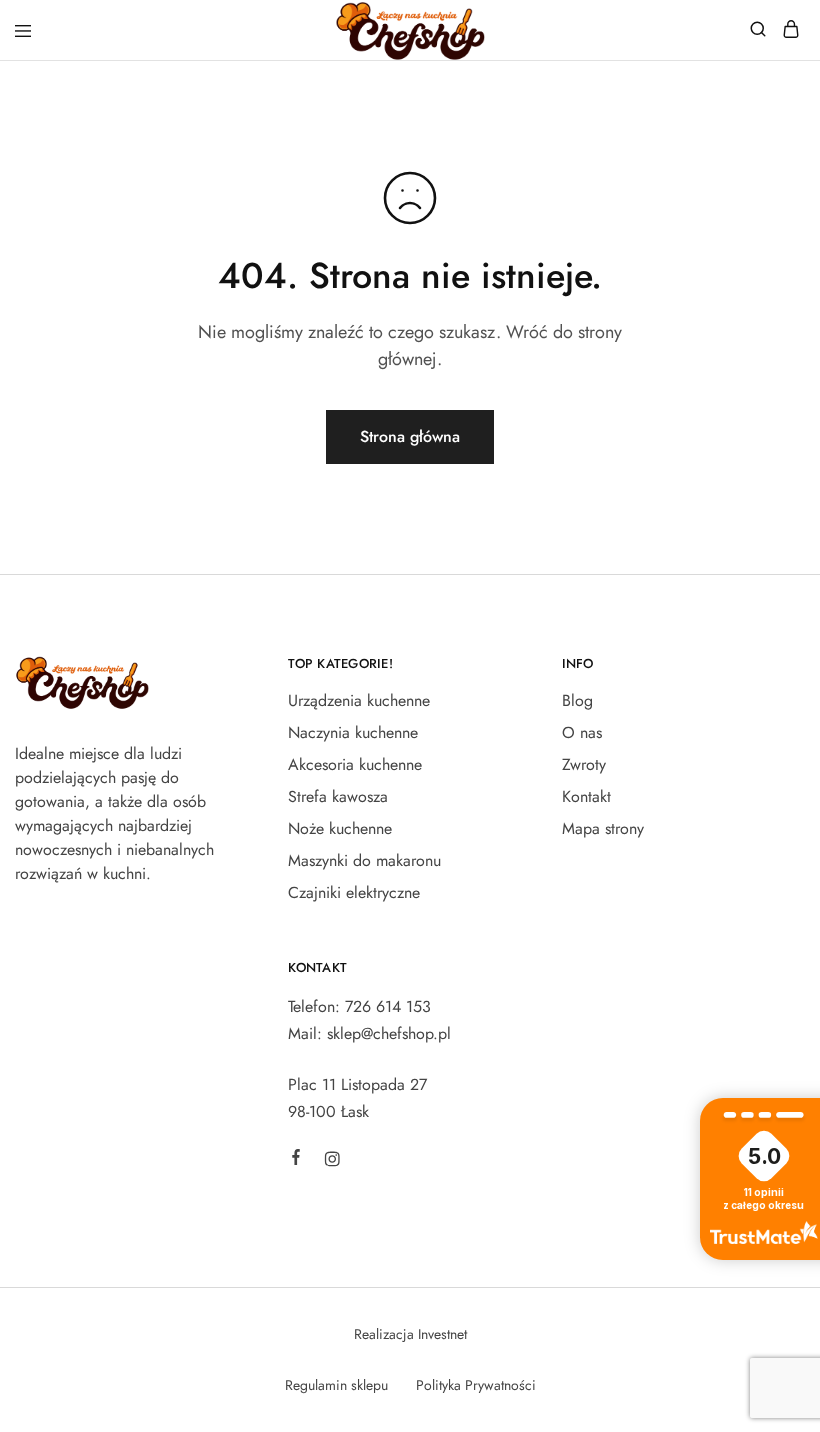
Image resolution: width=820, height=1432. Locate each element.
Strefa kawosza (338, 796)
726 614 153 (388, 1006)
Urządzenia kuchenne (359, 700)
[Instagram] (332, 1162)
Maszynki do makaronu (364, 860)
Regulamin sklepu (336, 1385)
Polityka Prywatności (476, 1385)
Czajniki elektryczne (354, 892)
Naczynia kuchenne (353, 732)
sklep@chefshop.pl (389, 1033)
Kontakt (586, 796)
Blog (577, 700)
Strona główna (410, 436)
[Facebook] (296, 1160)
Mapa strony (603, 828)
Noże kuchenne (340, 828)
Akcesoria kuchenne (355, 764)
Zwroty (584, 764)
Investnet (442, 1334)
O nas (582, 732)
